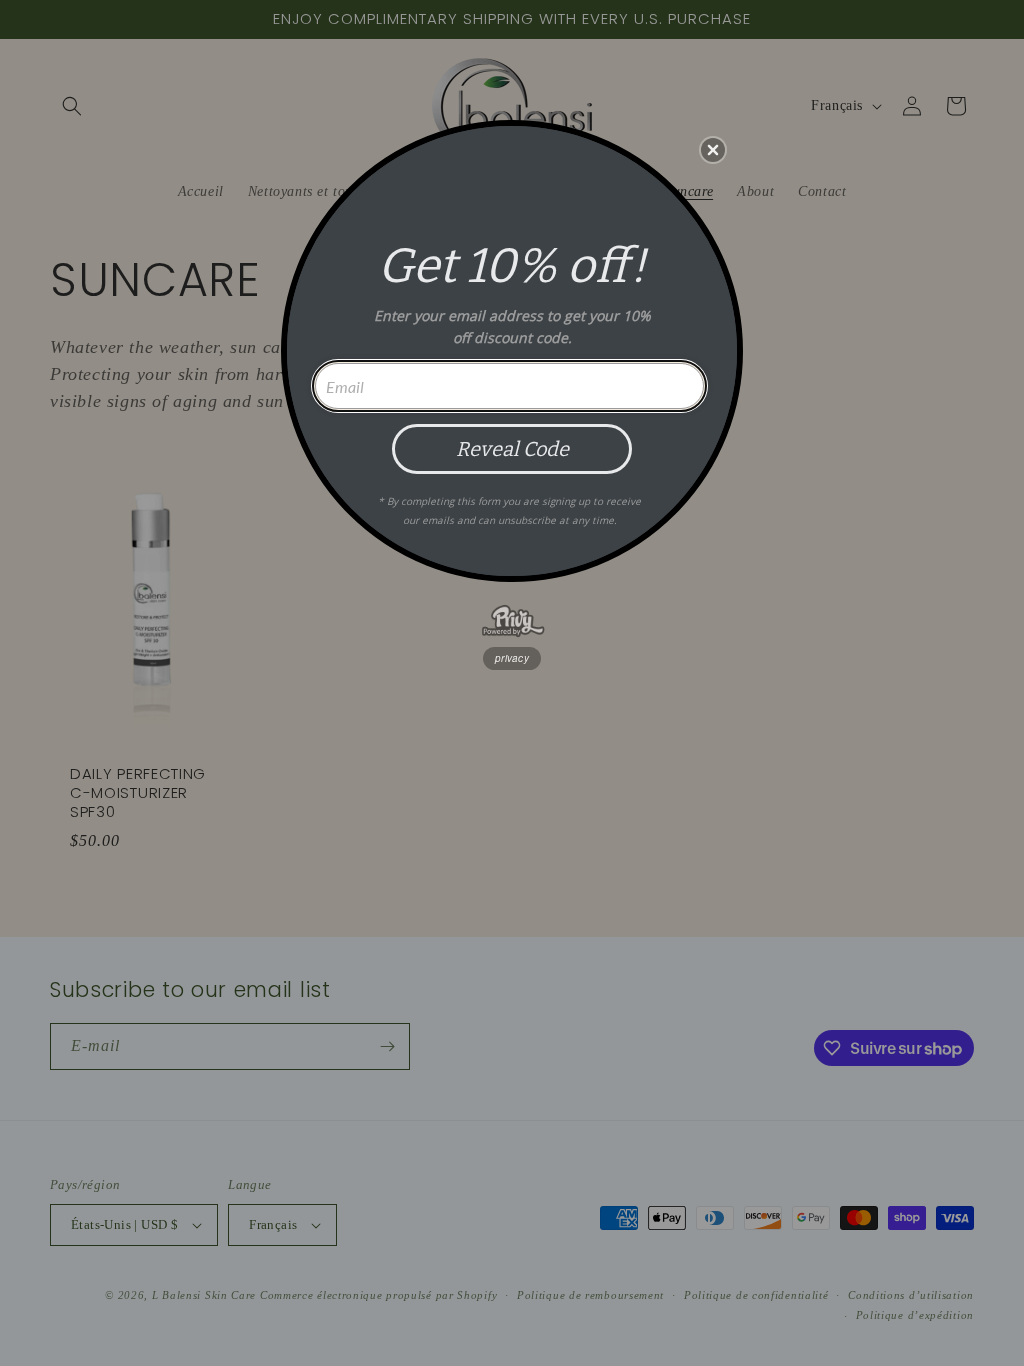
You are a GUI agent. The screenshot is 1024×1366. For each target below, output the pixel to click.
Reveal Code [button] (512, 449)
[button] (713, 150)
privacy (512, 658)
